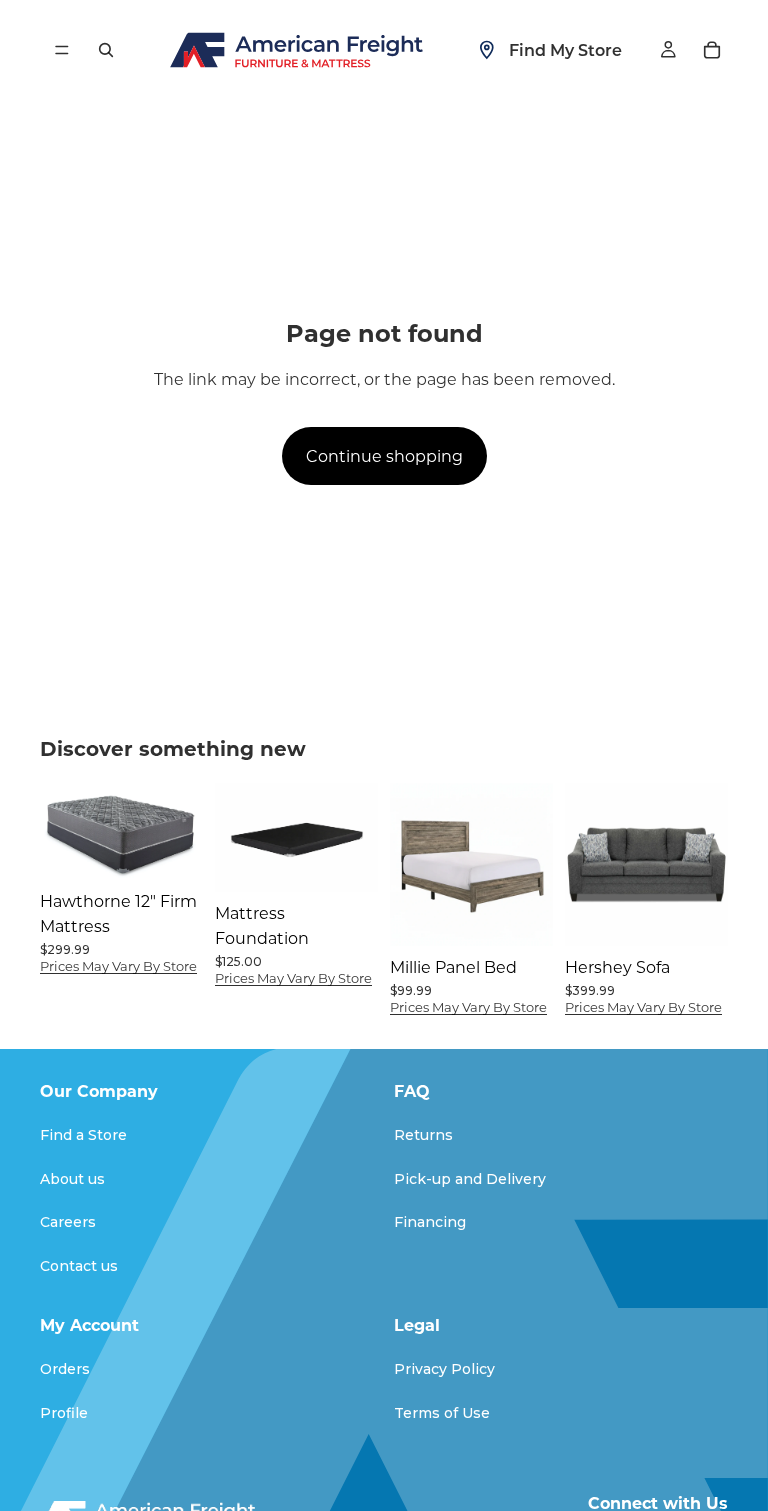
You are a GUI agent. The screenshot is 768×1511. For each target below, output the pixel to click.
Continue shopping (384, 455)
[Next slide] (356, 838)
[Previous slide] (237, 838)
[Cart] (712, 50)
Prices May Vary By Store (118, 965)
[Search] (106, 50)
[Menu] (62, 50)
